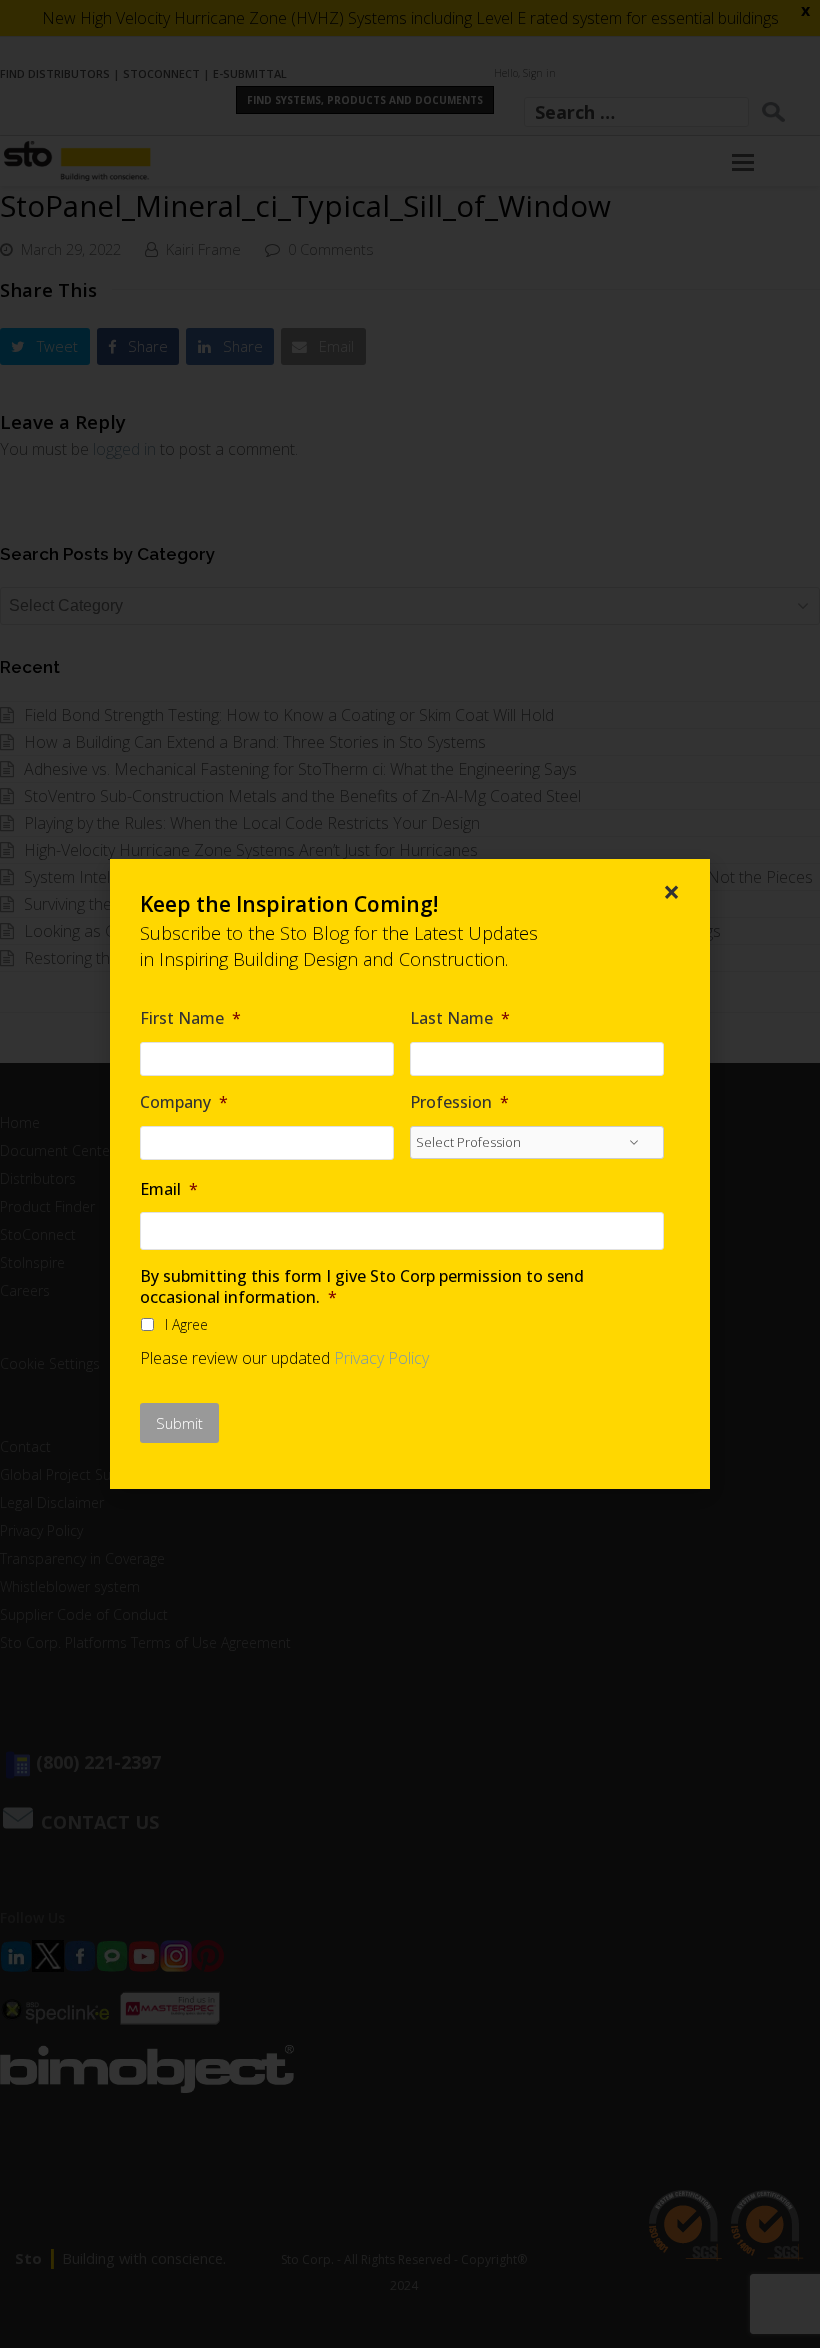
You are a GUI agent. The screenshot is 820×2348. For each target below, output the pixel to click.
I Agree (186, 1324)
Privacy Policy (381, 1358)
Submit (179, 1423)
